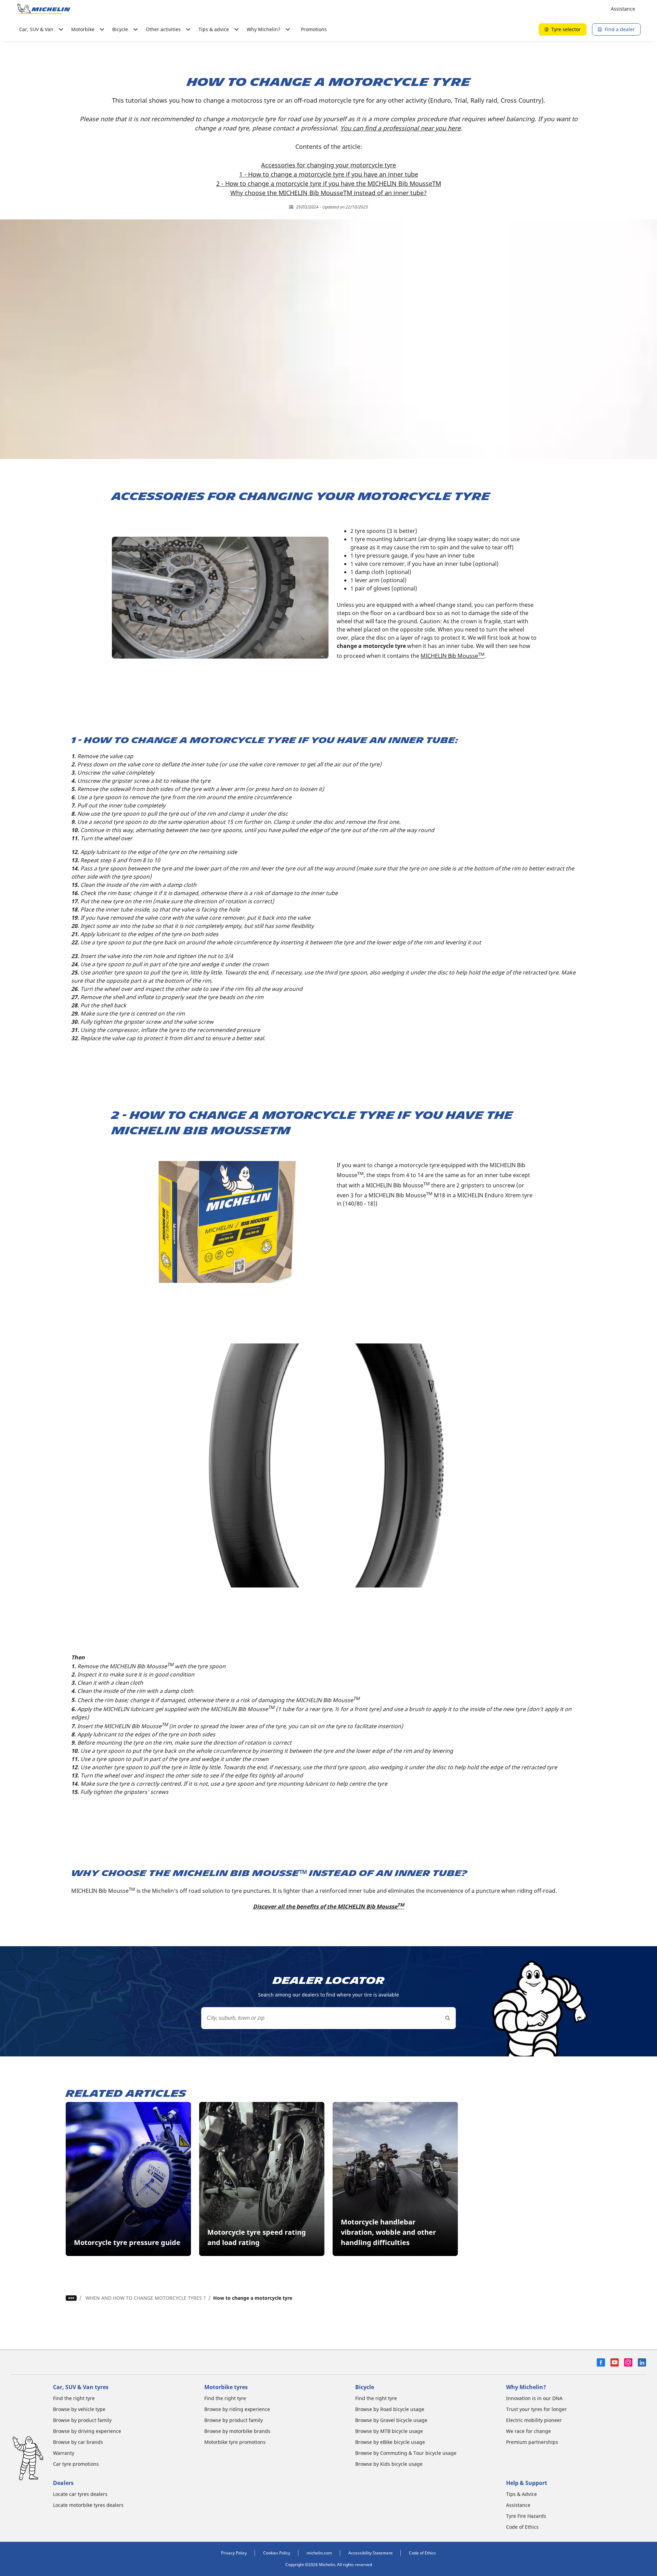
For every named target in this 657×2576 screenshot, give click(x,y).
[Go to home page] (44, 9)
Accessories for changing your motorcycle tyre (328, 165)
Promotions (314, 29)
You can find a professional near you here (400, 128)
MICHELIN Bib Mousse (453, 656)
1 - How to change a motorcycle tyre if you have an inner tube (329, 174)
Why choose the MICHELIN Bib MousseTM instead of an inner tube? (328, 193)
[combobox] (328, 2018)
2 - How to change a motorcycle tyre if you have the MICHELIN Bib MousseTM (329, 183)
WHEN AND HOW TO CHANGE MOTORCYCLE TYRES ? (146, 2298)
